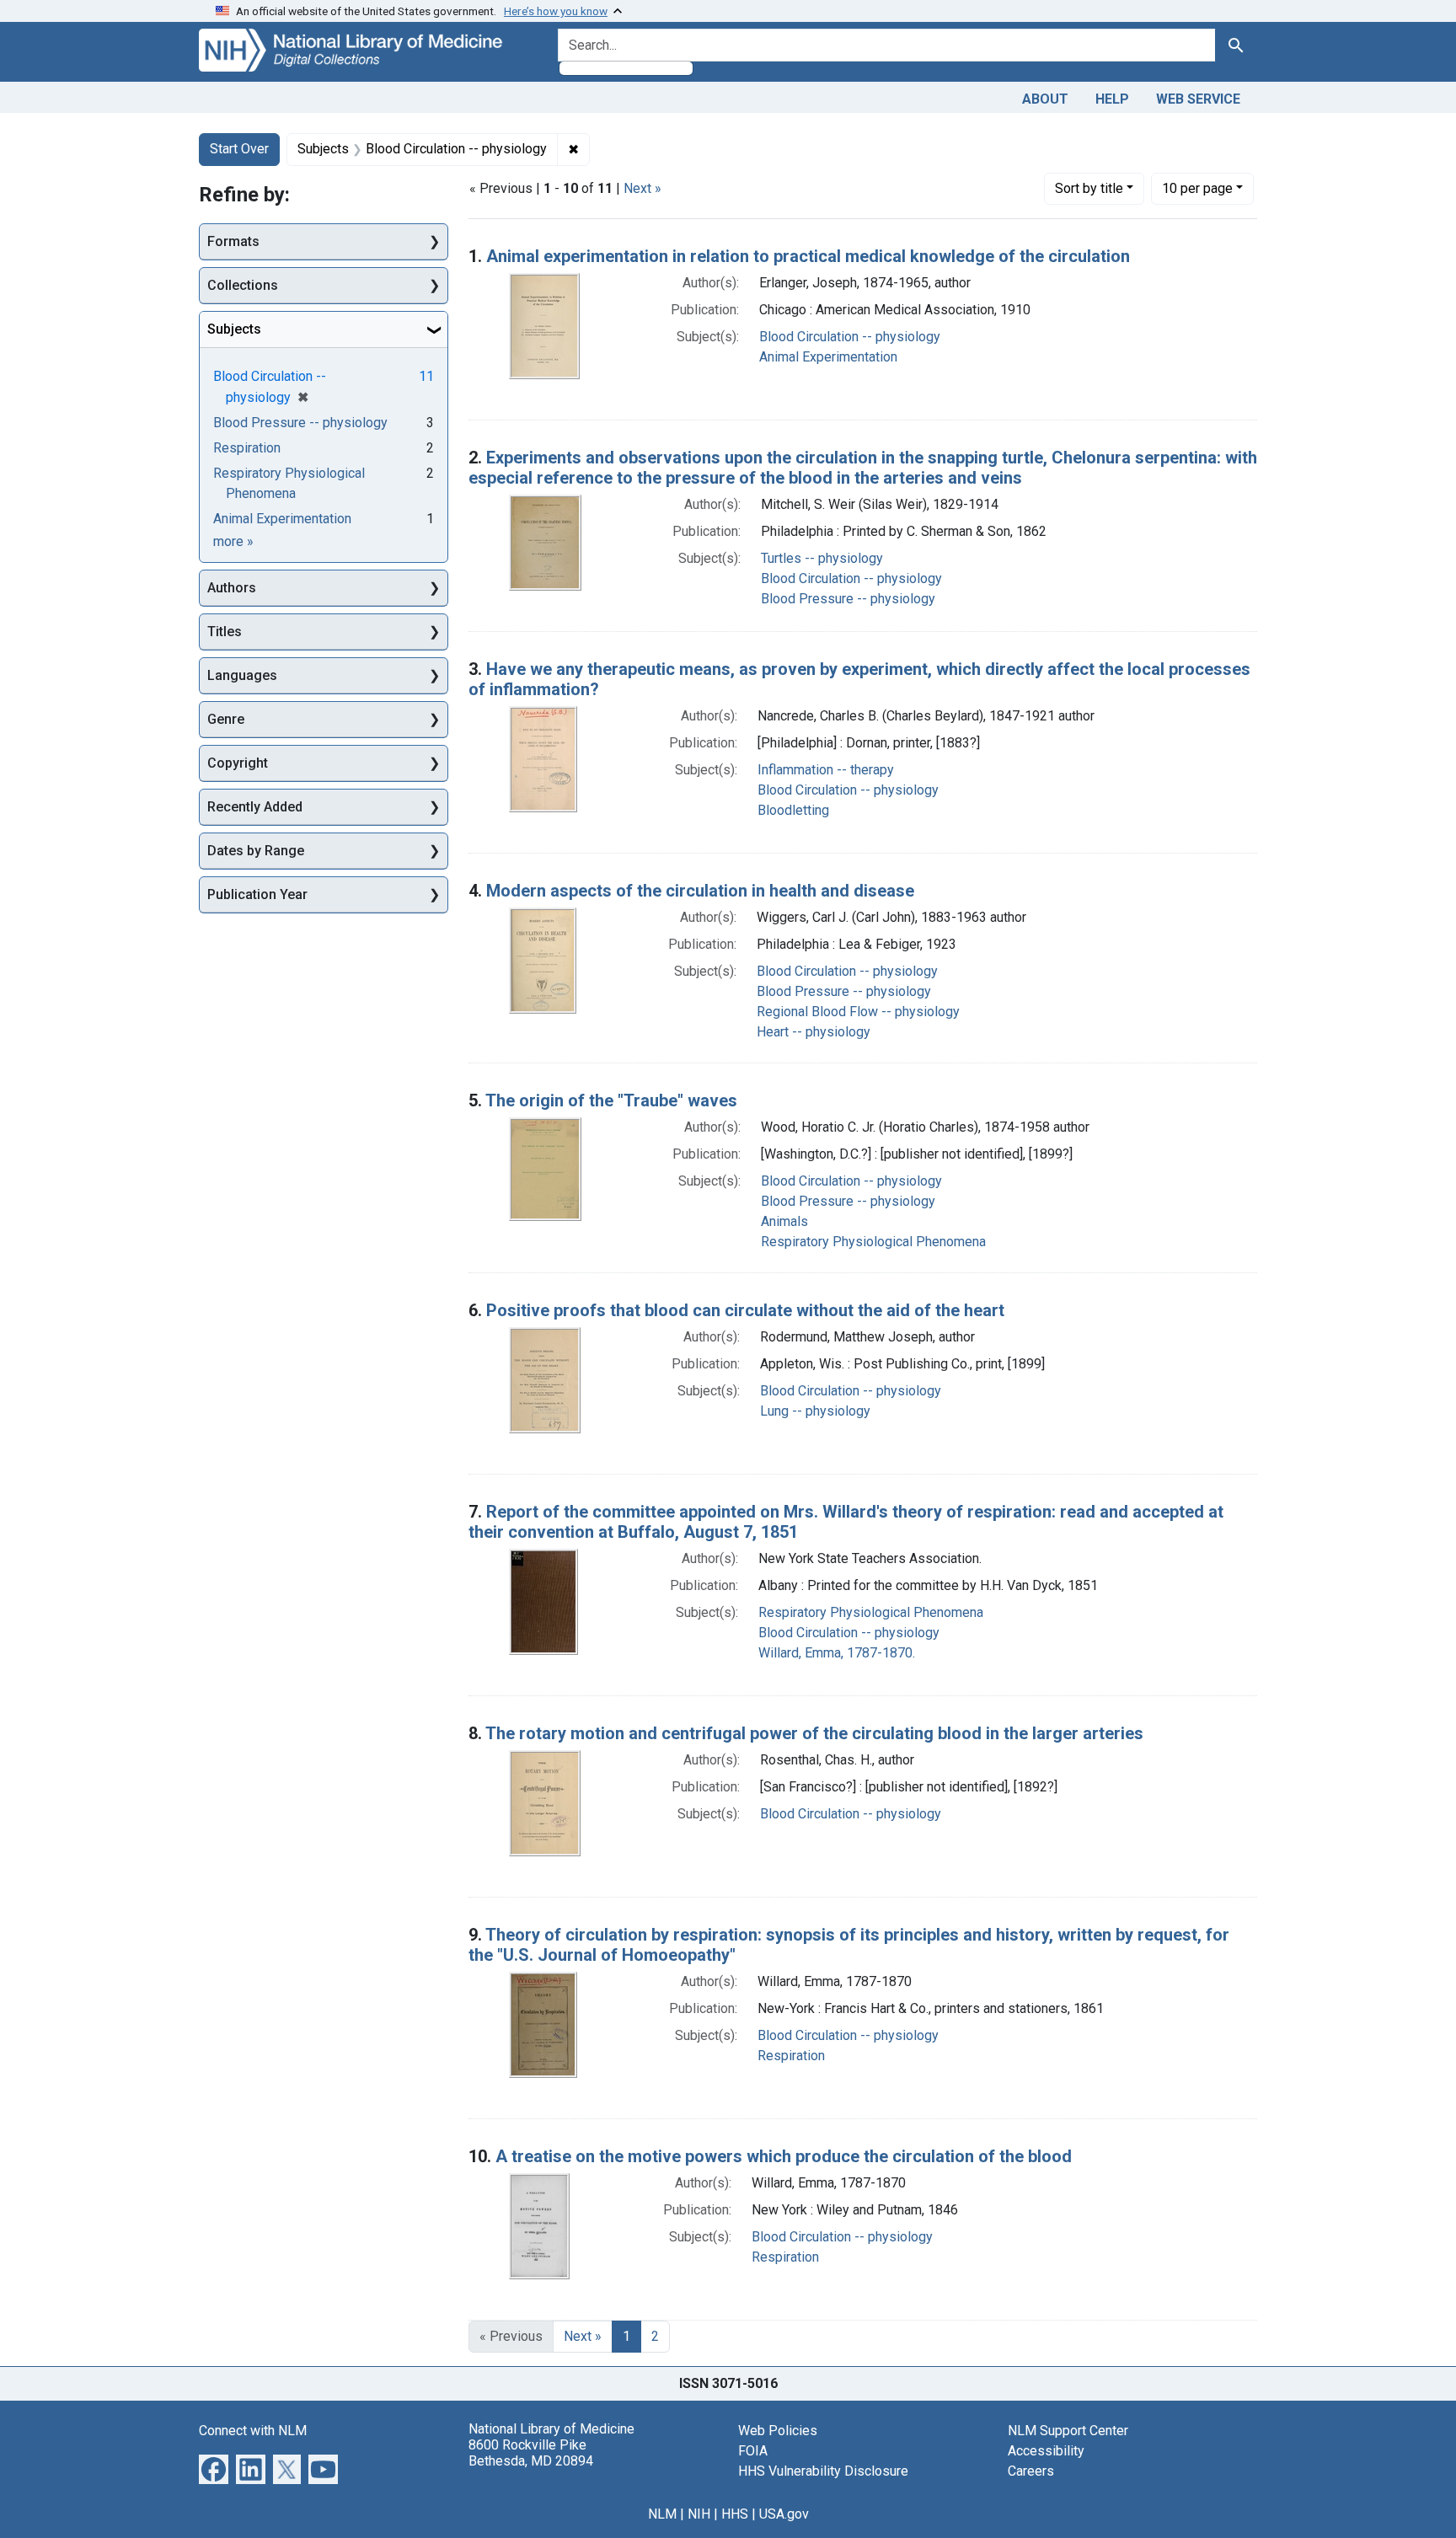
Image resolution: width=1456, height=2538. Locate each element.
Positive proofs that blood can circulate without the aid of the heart (745, 1310)
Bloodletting (793, 810)
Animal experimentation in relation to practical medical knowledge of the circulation (808, 256)
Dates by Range (256, 851)
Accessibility (1046, 2451)
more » (233, 541)
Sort (1089, 188)
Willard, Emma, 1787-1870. (837, 1653)
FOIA (753, 2451)
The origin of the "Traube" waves (611, 1100)
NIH (699, 2514)
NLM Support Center (1068, 2431)
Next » (642, 188)
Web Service (1198, 99)
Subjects (234, 329)
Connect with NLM (253, 2431)
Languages (242, 675)
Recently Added (255, 807)
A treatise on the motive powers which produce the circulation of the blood (784, 2156)
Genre (226, 719)
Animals (784, 1221)
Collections (243, 285)
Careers (1031, 2471)
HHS (735, 2514)
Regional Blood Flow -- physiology (858, 1012)
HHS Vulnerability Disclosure (823, 2471)
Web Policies (778, 2431)
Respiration (791, 2056)
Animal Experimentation (828, 357)
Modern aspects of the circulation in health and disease (700, 891)
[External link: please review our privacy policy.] (214, 2468)
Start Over (239, 149)
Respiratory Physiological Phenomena (873, 1242)
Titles (225, 632)
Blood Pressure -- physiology (848, 599)
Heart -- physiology (814, 1032)
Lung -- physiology (815, 1411)
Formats (233, 241)
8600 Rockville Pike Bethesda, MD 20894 (531, 2453)
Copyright (238, 763)
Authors (232, 588)
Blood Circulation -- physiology (850, 337)
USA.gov (784, 2514)
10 (1197, 188)
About (1045, 99)
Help (1112, 99)
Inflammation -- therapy (826, 770)
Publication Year (257, 894)
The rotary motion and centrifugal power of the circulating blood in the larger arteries (814, 1733)
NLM (662, 2514)
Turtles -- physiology (822, 558)
